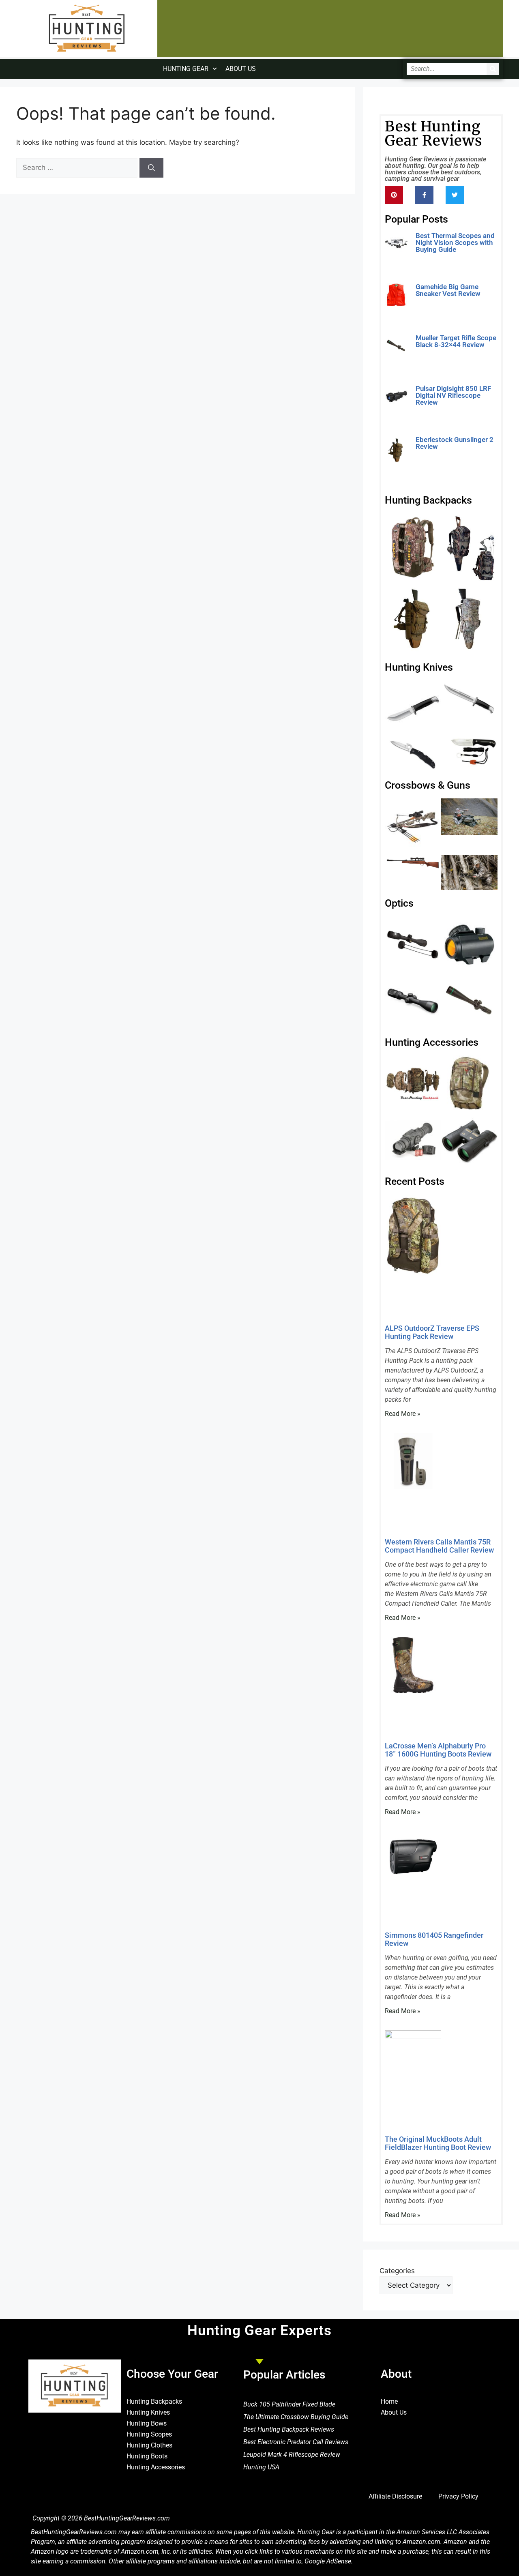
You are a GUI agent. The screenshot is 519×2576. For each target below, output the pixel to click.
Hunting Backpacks (154, 2401)
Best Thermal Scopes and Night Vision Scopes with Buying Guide (455, 242)
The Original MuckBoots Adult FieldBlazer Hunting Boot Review (438, 2143)
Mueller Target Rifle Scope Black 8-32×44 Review (456, 341)
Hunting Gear (186, 69)
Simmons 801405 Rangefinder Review (434, 1939)
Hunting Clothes (149, 2445)
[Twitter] (455, 195)
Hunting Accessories (156, 2467)
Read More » (433, 262)
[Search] (493, 69)
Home (389, 2401)
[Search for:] (78, 167)
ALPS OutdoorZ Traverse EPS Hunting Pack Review (432, 1332)
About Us (241, 69)
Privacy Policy (458, 2496)
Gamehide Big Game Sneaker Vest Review (448, 290)
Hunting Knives (148, 2412)
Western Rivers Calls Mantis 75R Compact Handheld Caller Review (439, 1546)
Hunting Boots (147, 2456)
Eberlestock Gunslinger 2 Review (455, 443)
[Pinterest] (394, 195)
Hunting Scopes (149, 2434)
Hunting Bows (147, 2423)
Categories (397, 2271)
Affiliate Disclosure (395, 2496)
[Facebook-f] (424, 195)
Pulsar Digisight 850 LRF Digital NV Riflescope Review (453, 395)
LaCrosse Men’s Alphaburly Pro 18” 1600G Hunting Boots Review (438, 1750)
